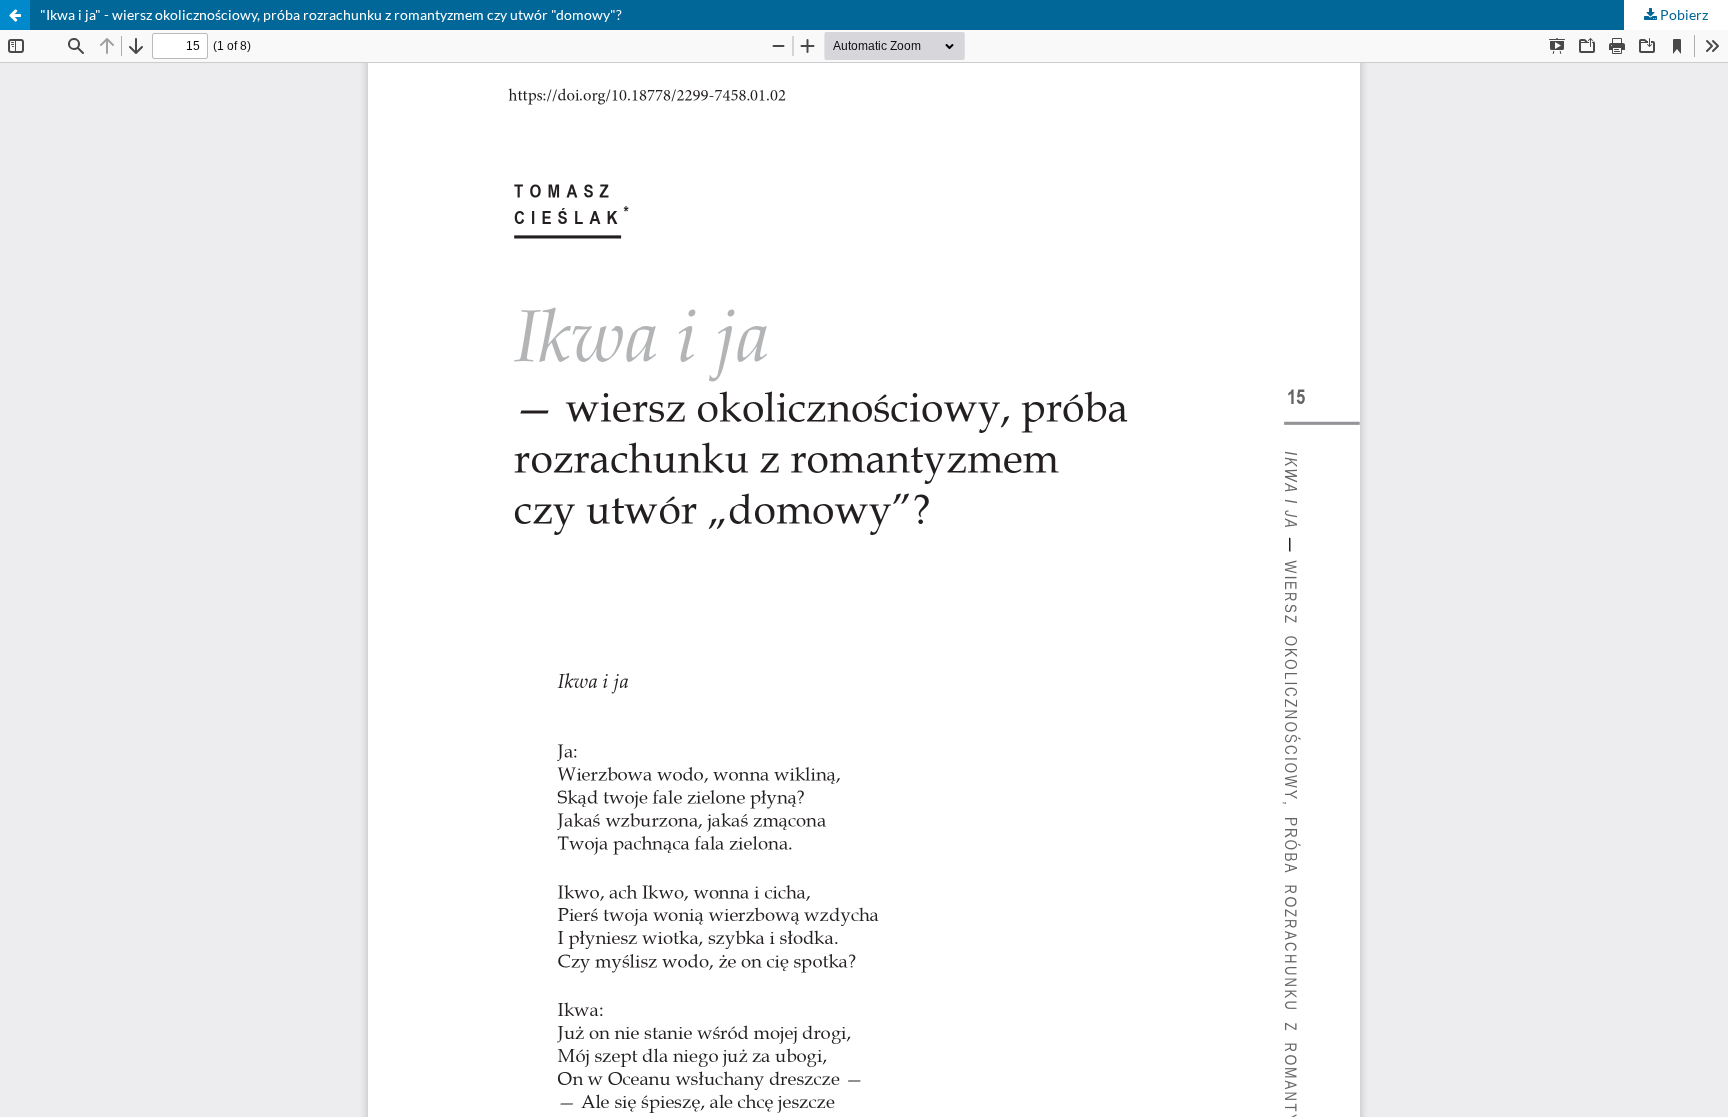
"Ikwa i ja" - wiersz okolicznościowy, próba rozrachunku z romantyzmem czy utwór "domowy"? (331, 14)
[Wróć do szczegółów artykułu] (15, 15)
